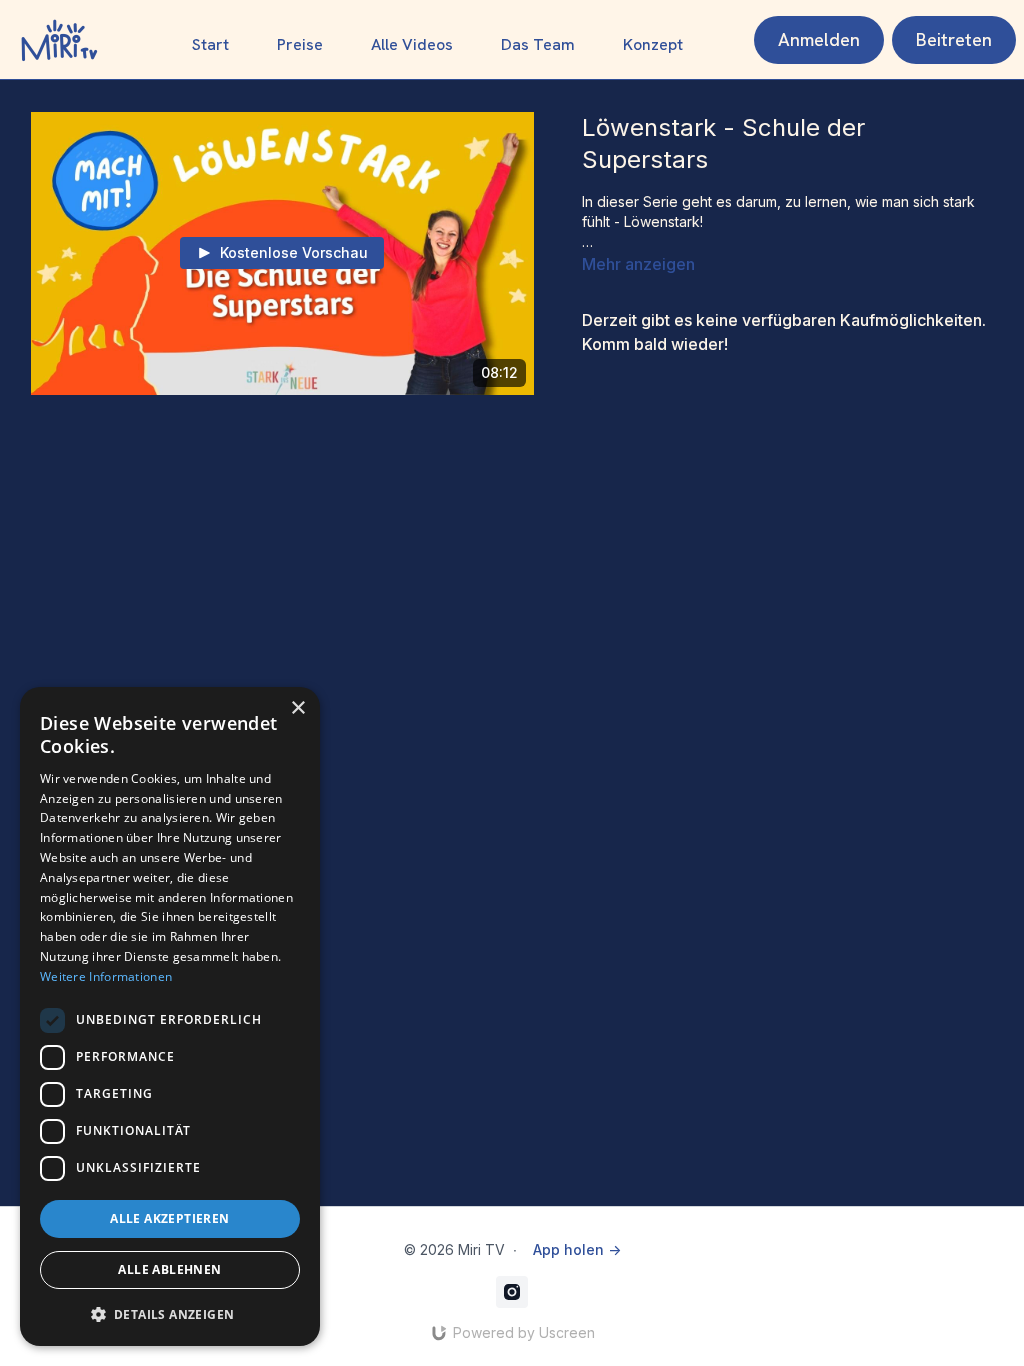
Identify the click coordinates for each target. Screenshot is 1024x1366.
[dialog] (170, 1016)
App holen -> (577, 1249)
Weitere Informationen (106, 976)
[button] (170, 1314)
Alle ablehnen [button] (169, 1269)
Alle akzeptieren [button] (169, 1218)
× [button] (297, 708)
